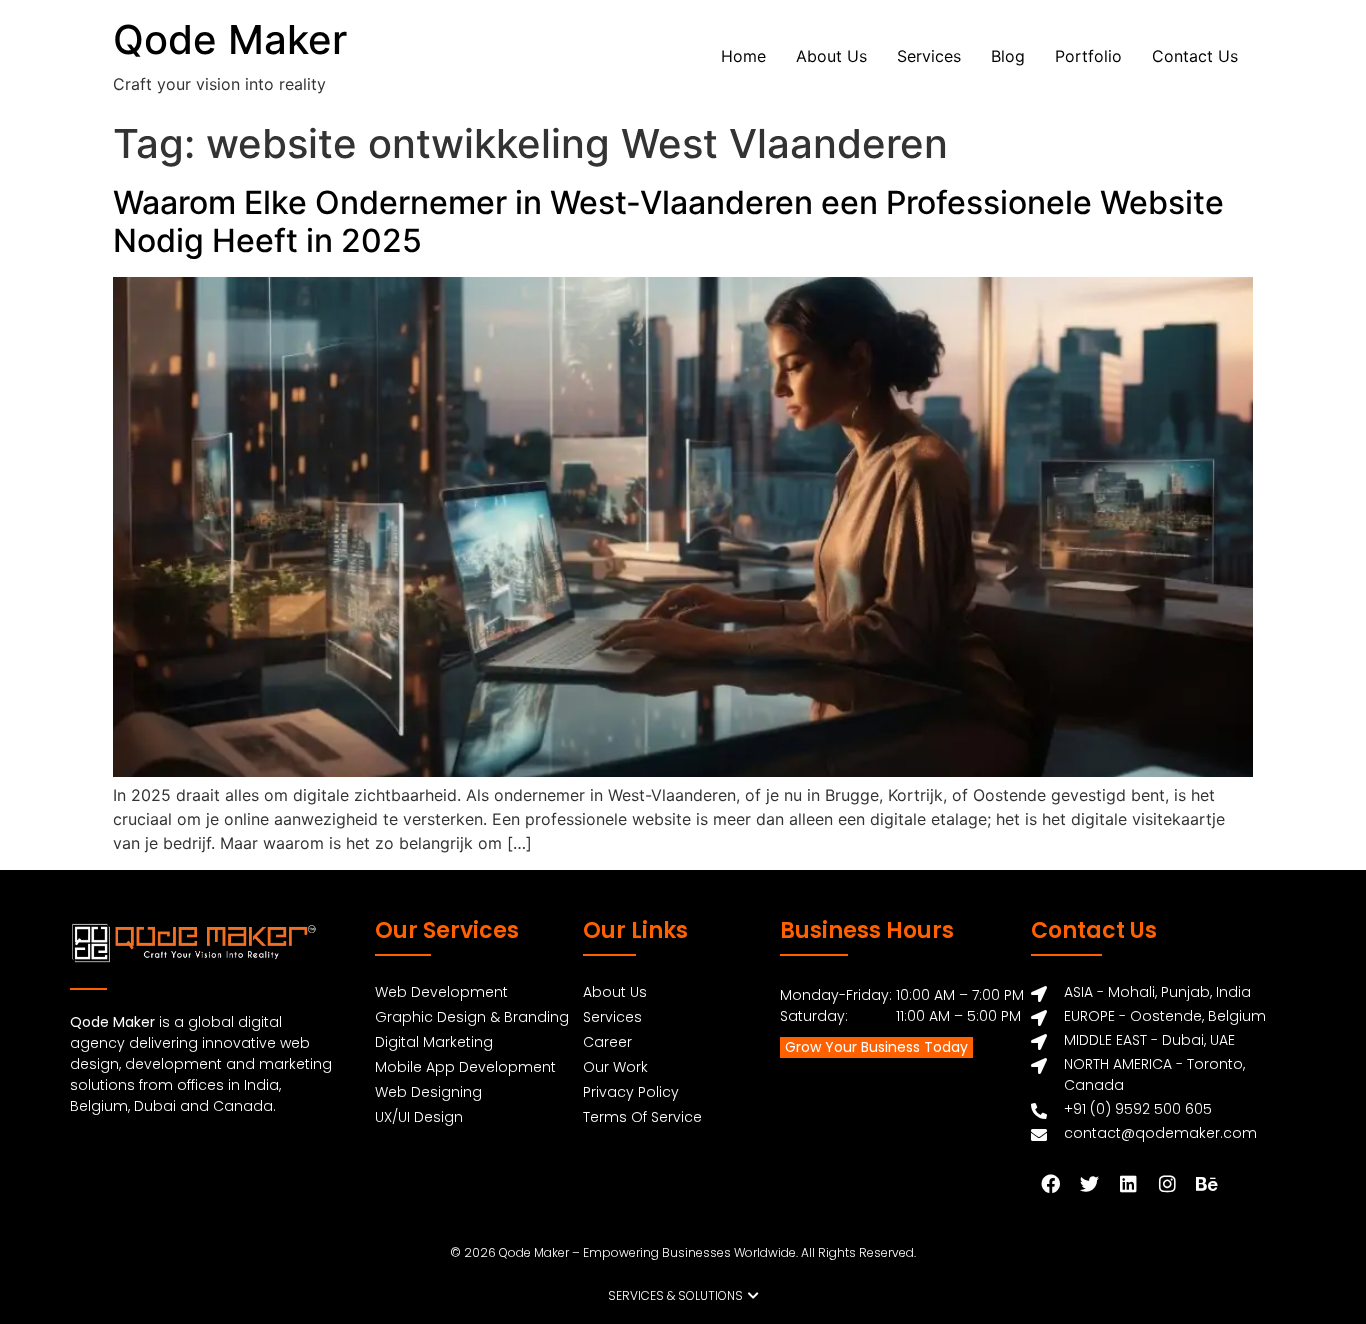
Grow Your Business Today (876, 1047)
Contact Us (1195, 56)
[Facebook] (1050, 1183)
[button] (683, 1296)
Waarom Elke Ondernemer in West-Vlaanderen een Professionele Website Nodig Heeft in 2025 (668, 221)
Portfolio (1088, 56)
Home (743, 56)
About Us (831, 56)
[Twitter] (1089, 1183)
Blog (1008, 56)
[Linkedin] (1128, 1183)
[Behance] (1206, 1183)
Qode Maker (230, 39)
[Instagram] (1167, 1183)
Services (929, 56)
